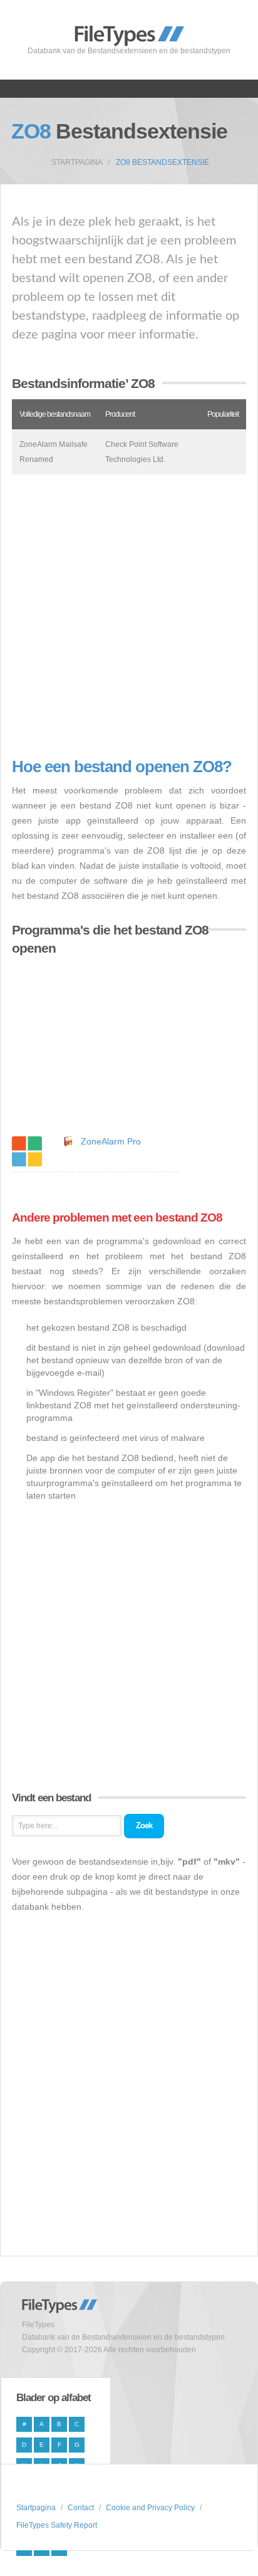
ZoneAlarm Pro (111, 1141)
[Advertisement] (129, 616)
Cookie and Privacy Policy (150, 2508)
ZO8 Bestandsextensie (163, 162)
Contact (81, 2508)
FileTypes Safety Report (57, 2525)
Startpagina (77, 162)
